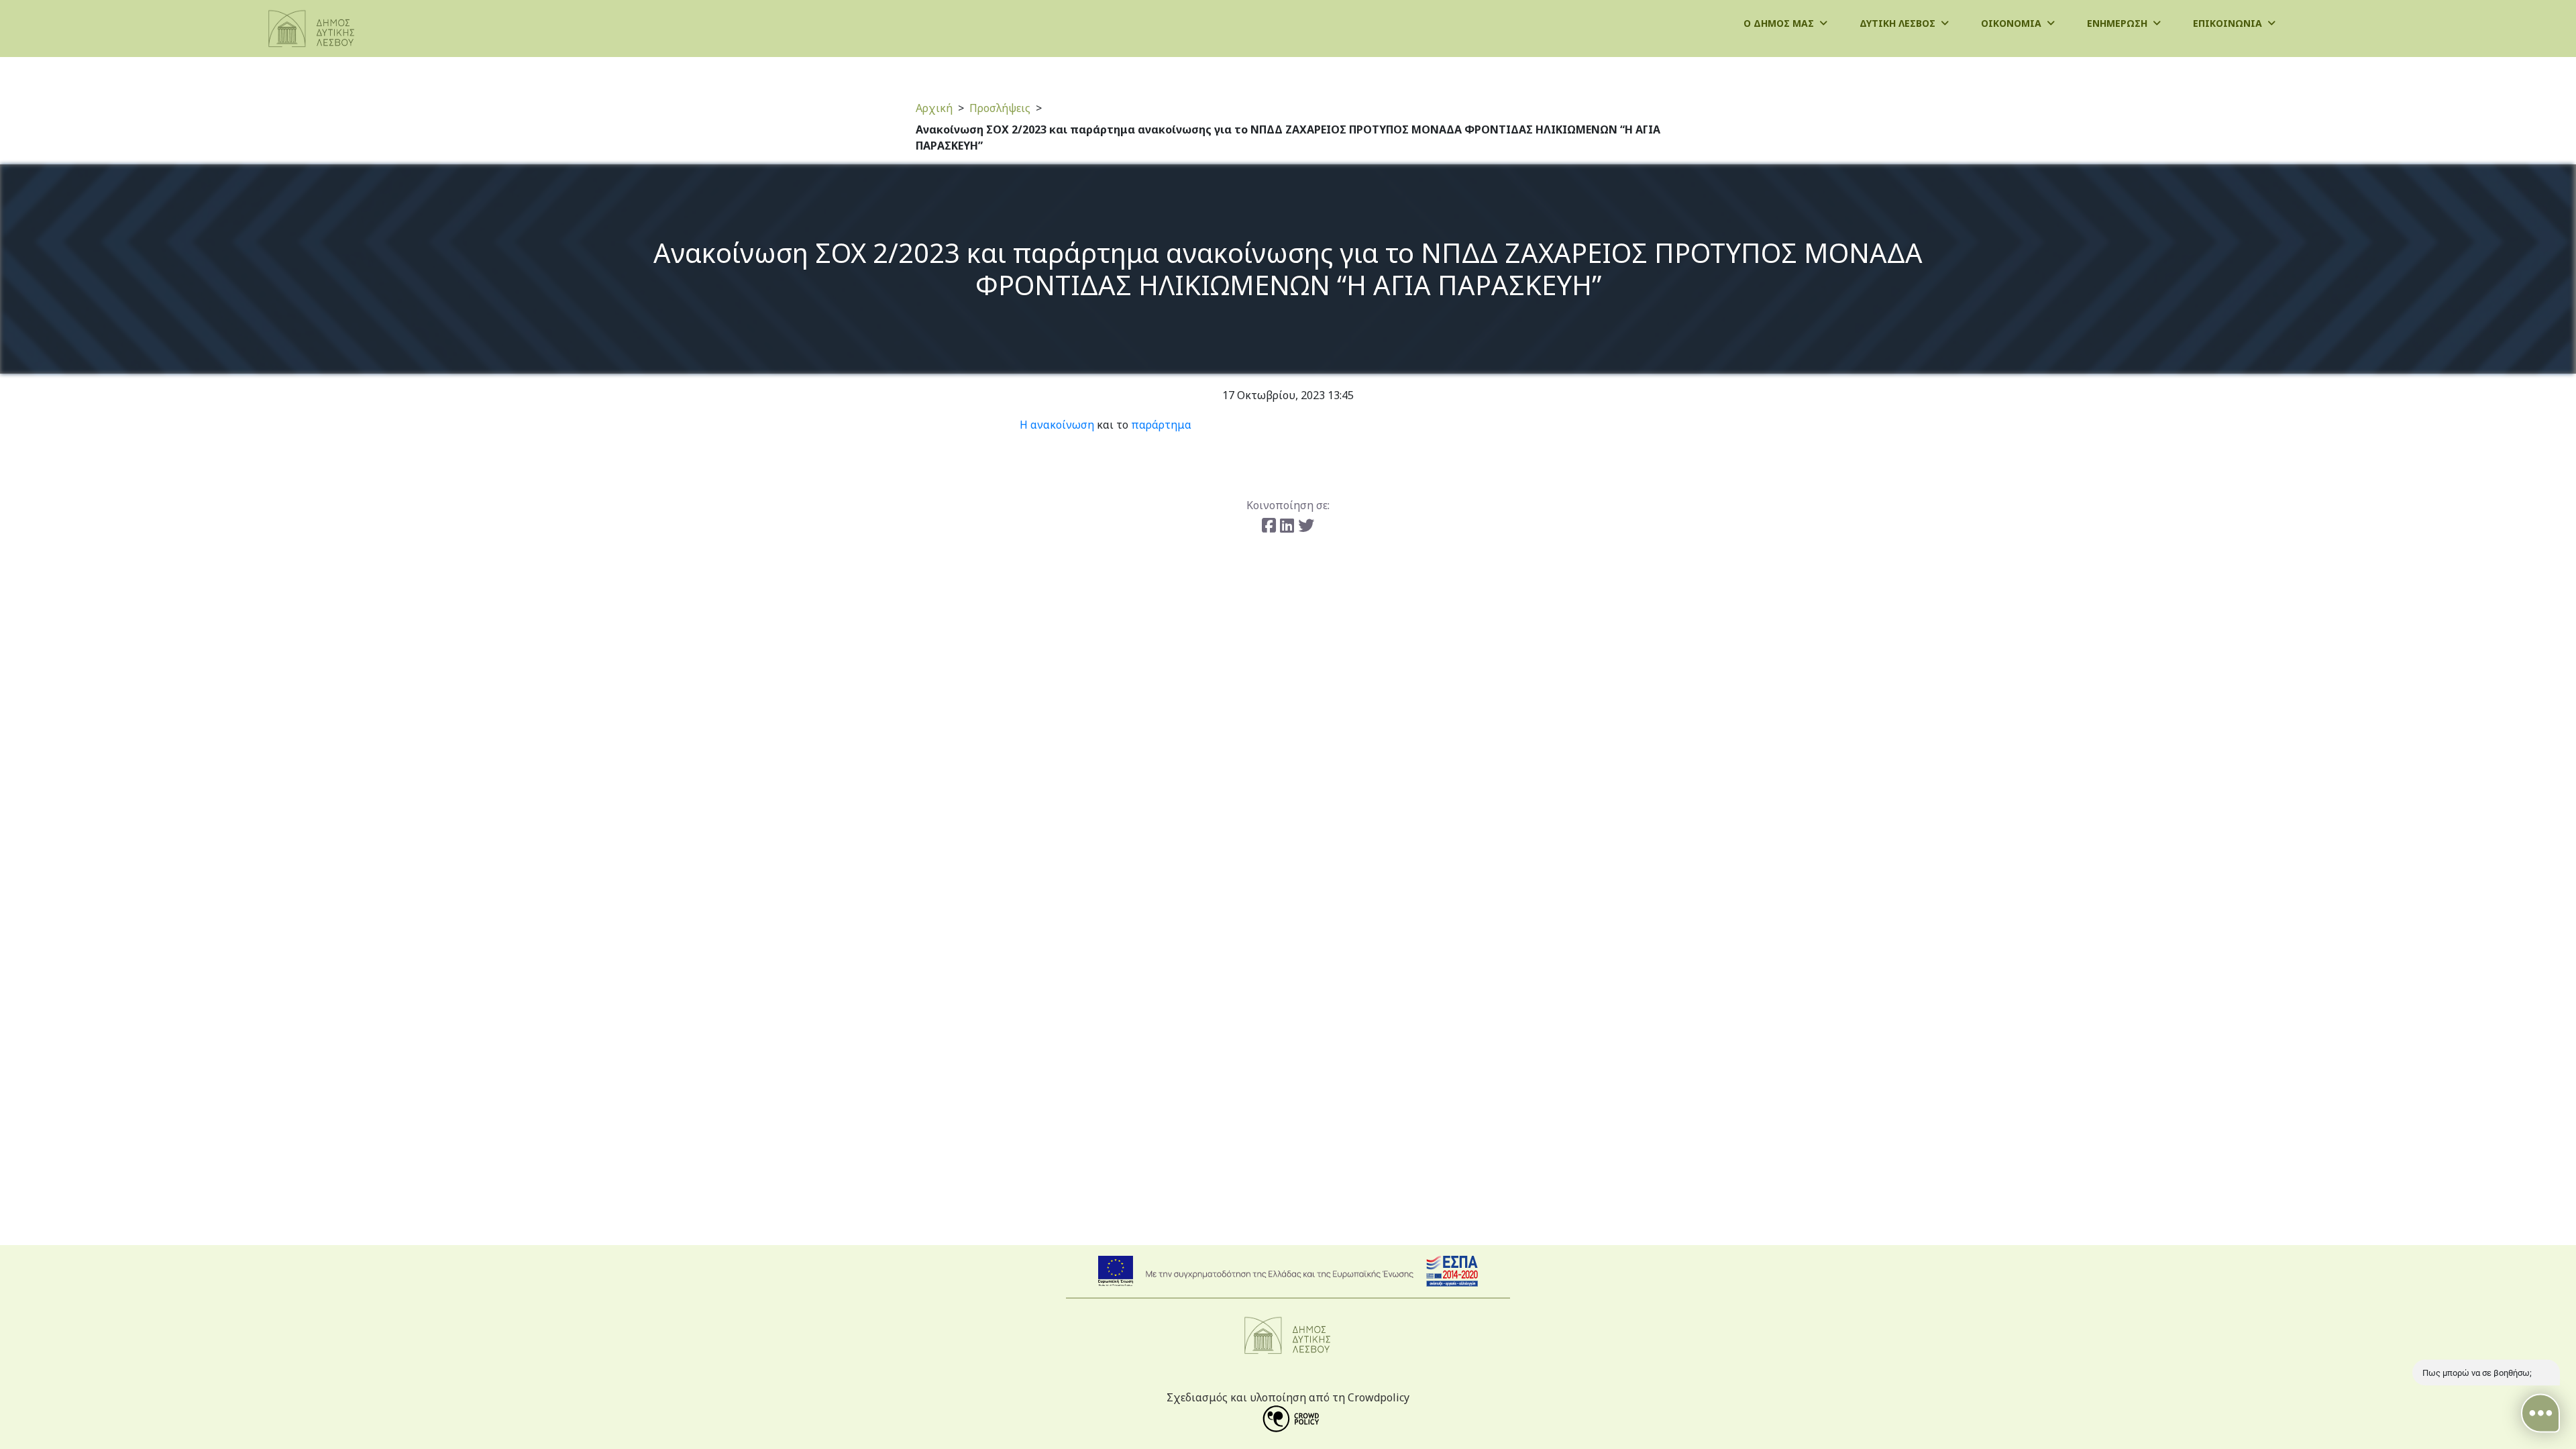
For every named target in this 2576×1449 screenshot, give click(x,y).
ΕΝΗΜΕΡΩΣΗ (2118, 23)
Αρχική (934, 108)
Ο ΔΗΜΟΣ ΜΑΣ (1780, 23)
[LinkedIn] (1289, 525)
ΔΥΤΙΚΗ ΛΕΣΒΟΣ (1899, 23)
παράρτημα (1161, 425)
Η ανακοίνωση (1057, 425)
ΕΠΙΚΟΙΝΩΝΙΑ (2229, 23)
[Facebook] (1271, 525)
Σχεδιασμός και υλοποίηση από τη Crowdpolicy (1288, 1397)
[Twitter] (1306, 525)
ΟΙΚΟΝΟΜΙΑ (2012, 23)
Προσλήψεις (1000, 108)
